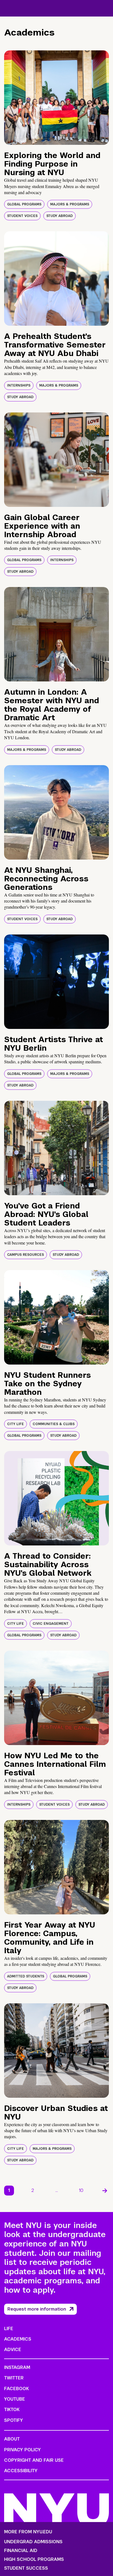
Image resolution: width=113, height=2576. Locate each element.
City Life (15, 1424)
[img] (56, 98)
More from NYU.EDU (28, 2532)
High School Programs (34, 2559)
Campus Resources (26, 1255)
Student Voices (22, 216)
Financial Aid (21, 2551)
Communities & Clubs (54, 1424)
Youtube (15, 2399)
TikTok (12, 2410)
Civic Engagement (51, 1624)
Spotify (14, 2420)
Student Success (26, 2568)
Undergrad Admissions (33, 2542)
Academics (18, 2339)
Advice (13, 2350)
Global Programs (24, 204)
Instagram (17, 2367)
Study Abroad (60, 216)
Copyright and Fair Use (34, 2460)
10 (81, 2190)
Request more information (37, 2309)
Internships (19, 385)
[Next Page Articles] (105, 2191)
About (12, 2439)
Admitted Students (26, 1976)
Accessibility (21, 2471)
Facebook (16, 2389)
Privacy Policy (22, 2450)
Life (9, 2329)
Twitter (14, 2378)
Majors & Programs (70, 204)
